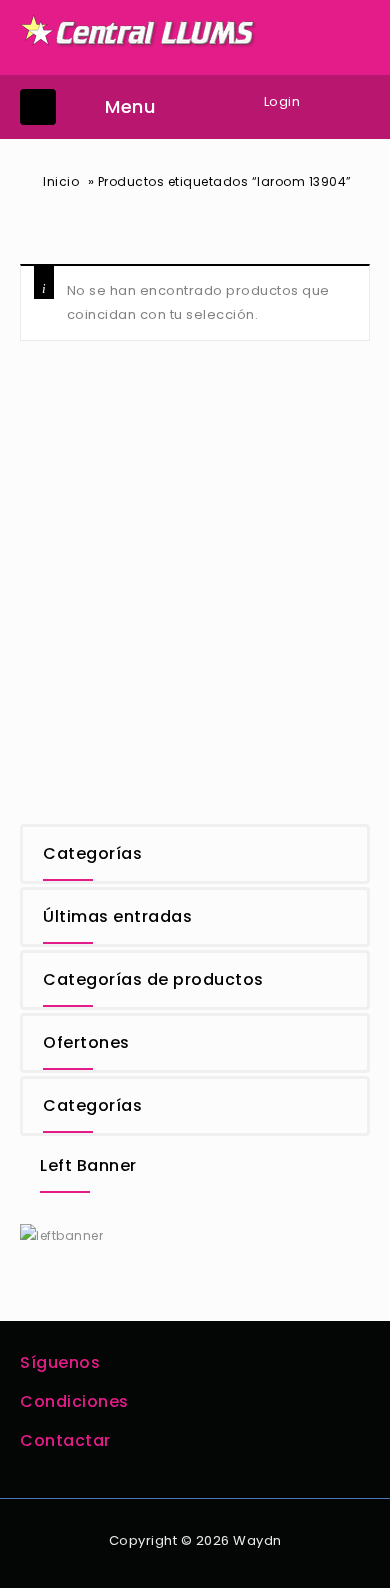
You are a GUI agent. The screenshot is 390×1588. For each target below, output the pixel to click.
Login (282, 101)
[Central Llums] (139, 30)
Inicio (61, 181)
